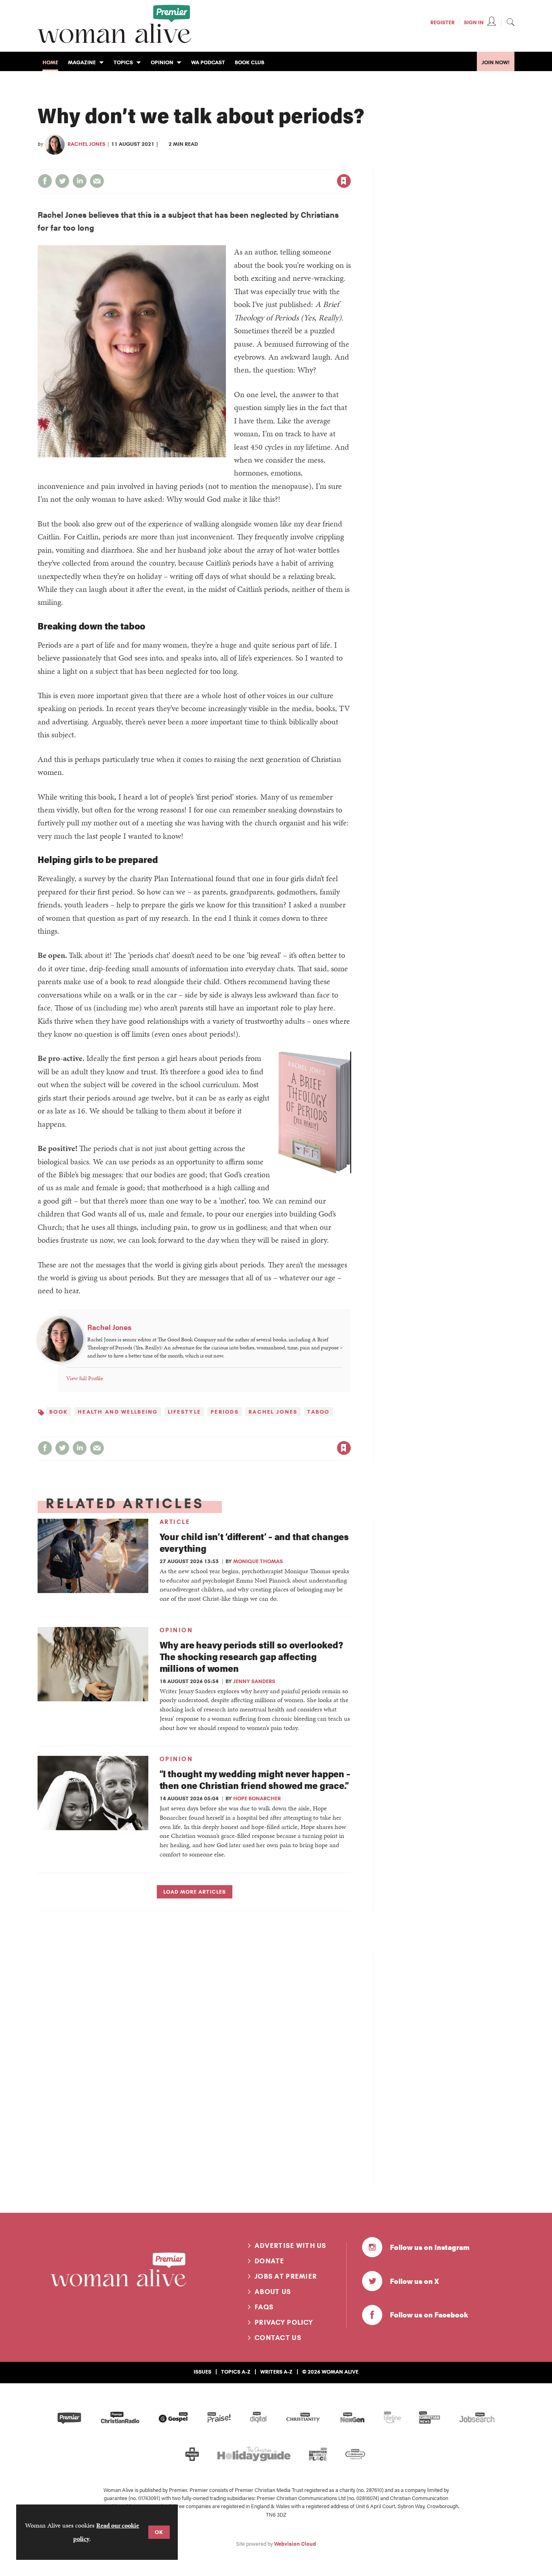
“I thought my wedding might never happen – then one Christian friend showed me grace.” (255, 1779)
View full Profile (85, 1378)
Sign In (474, 22)
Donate (270, 2261)
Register (442, 22)
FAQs (264, 2307)
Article (175, 1522)
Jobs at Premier (286, 2276)
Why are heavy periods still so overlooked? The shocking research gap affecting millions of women (251, 1656)
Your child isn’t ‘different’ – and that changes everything (254, 1542)
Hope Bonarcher (257, 1798)
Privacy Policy (284, 2322)
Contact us (278, 2338)
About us (273, 2292)
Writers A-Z (276, 2372)
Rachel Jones (86, 144)
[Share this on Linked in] (80, 181)
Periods (225, 1412)
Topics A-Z (236, 2372)
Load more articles (195, 1892)
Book (59, 1412)
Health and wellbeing (118, 1412)
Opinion (176, 1630)
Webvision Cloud (295, 2544)
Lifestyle (184, 1412)
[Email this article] (97, 181)
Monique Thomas (258, 1561)
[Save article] (344, 181)
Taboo (318, 1412)
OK (159, 2532)
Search (510, 22)
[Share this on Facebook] (45, 181)
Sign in (259, 164)
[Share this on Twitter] (62, 181)
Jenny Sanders (254, 1681)
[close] (351, 164)
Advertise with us (291, 2246)
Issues (202, 2372)
